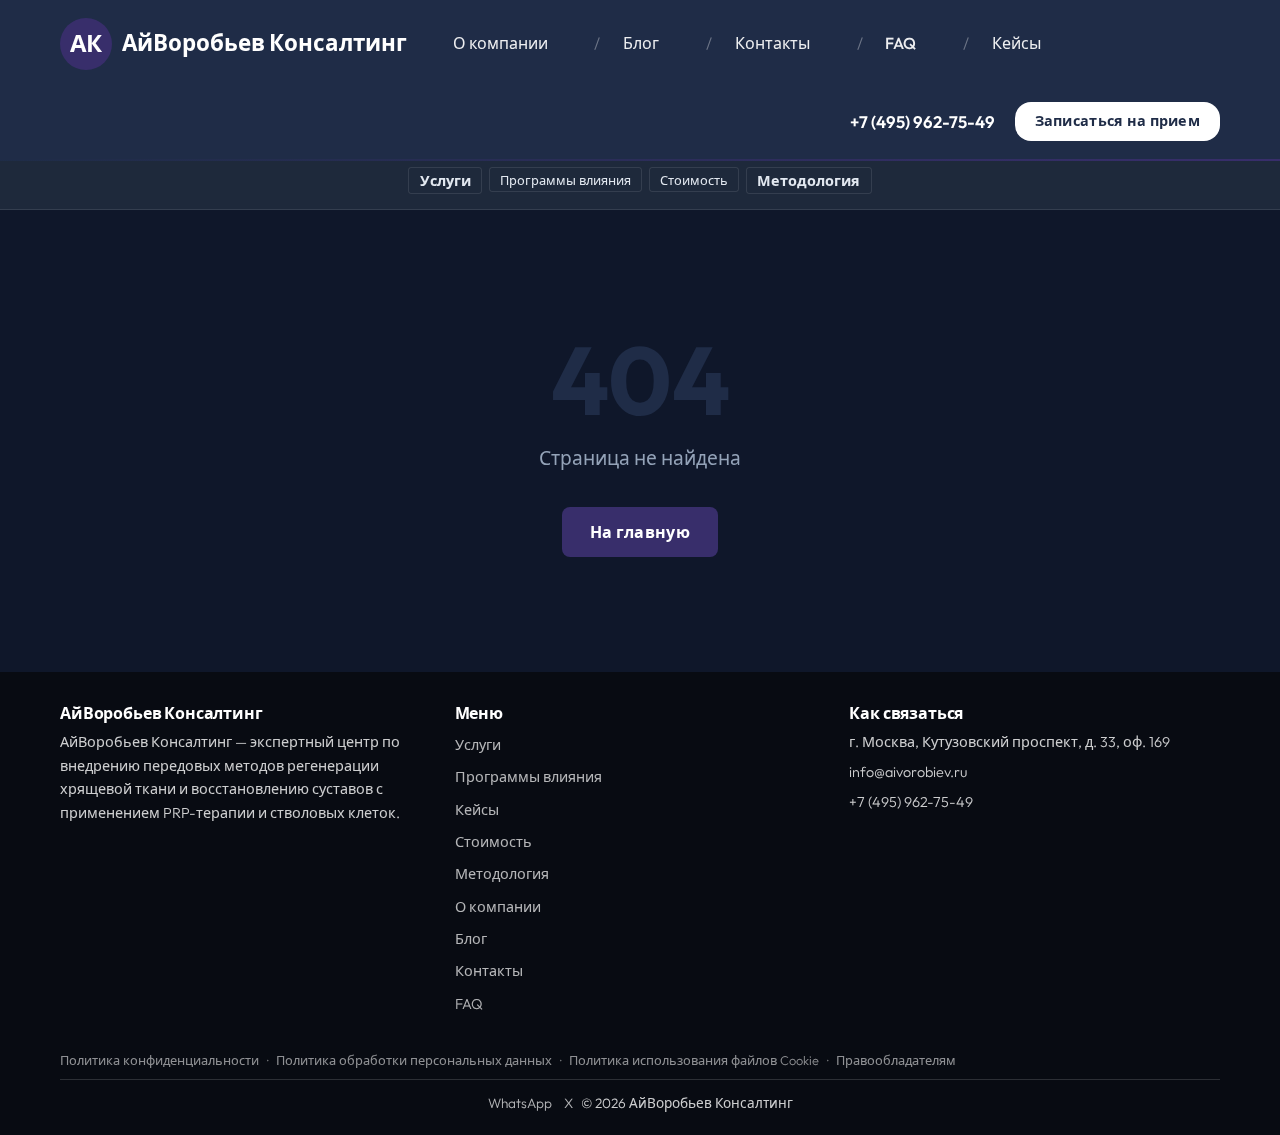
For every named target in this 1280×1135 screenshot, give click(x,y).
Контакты (772, 43)
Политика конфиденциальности (159, 1060)
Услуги (445, 181)
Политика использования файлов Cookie (694, 1060)
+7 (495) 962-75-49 (922, 121)
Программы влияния (565, 180)
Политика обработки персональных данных (414, 1060)
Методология (808, 181)
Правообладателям (896, 1060)
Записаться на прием (1117, 121)
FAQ (900, 43)
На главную (640, 532)
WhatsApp (520, 1103)
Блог (641, 43)
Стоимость (694, 180)
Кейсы (1016, 43)
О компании (500, 43)
